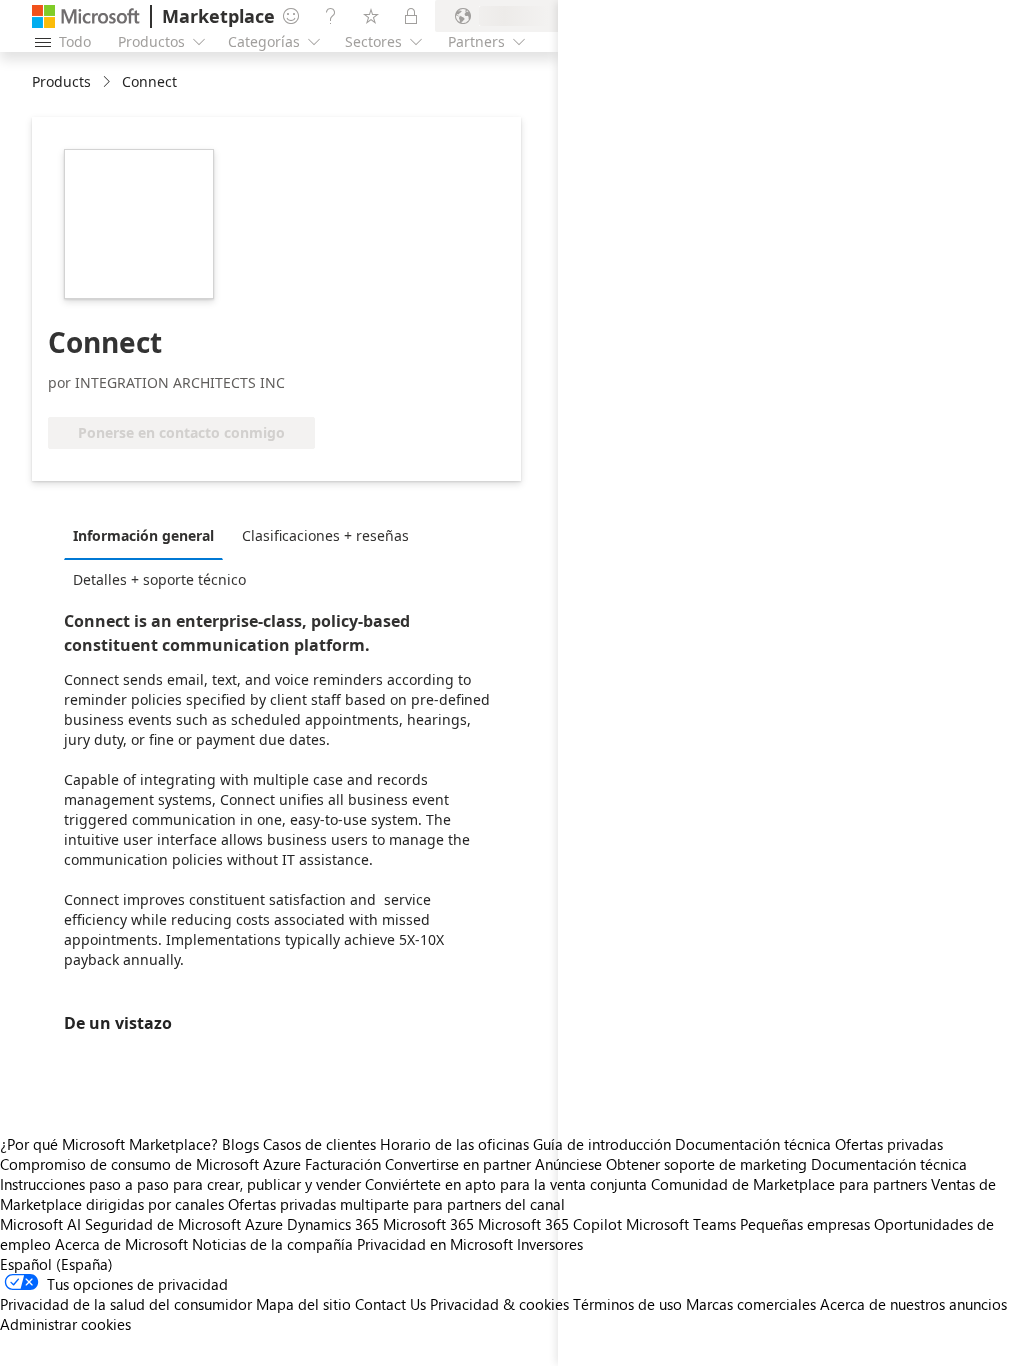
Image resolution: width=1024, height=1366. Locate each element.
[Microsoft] (86, 16)
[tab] (148, 535)
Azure (264, 1224)
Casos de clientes (319, 1144)
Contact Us (390, 1304)
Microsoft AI (40, 1224)
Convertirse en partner (458, 1164)
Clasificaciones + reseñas (325, 535)
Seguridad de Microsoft (163, 1224)
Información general (143, 535)
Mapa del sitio (303, 1304)
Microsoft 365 (428, 1224)
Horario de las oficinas (454, 1144)
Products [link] (61, 81)
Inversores (550, 1244)
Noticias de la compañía (272, 1244)
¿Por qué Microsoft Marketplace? (109, 1144)
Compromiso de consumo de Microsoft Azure (152, 1164)
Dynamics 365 (333, 1224)
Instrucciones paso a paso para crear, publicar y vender (180, 1184)
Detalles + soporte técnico (159, 579)
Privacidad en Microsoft (435, 1244)
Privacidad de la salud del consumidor (126, 1304)
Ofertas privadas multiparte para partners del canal (396, 1204)
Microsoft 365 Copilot (550, 1224)
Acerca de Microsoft (121, 1244)
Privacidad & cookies (499, 1304)
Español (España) (56, 1264)
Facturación (343, 1164)
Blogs (240, 1144)
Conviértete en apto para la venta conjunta (506, 1184)
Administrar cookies (65, 1324)
